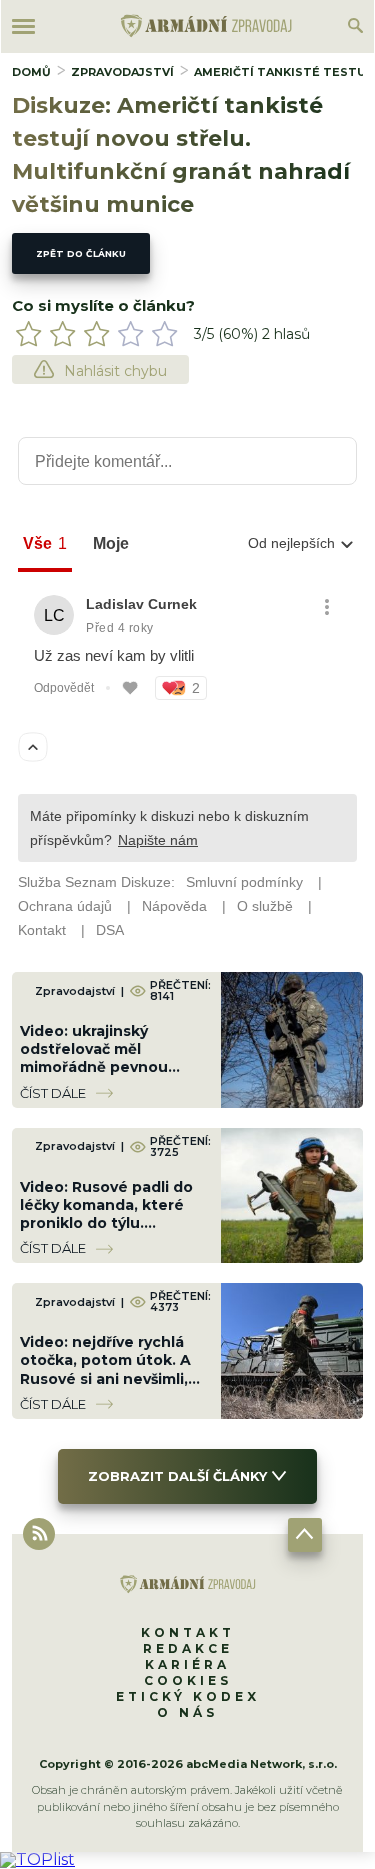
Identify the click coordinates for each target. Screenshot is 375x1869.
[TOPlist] (37, 1859)
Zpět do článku (81, 253)
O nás (187, 1712)
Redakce (188, 1648)
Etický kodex (188, 1696)
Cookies (188, 1680)
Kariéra (187, 1664)
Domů (31, 72)
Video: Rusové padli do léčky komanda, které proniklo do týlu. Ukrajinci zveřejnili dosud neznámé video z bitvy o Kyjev (111, 1232)
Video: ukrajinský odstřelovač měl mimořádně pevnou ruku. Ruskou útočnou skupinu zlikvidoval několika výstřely (104, 1076)
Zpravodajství (122, 72)
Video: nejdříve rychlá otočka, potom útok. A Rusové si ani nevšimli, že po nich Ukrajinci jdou (113, 1369)
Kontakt (188, 1632)
